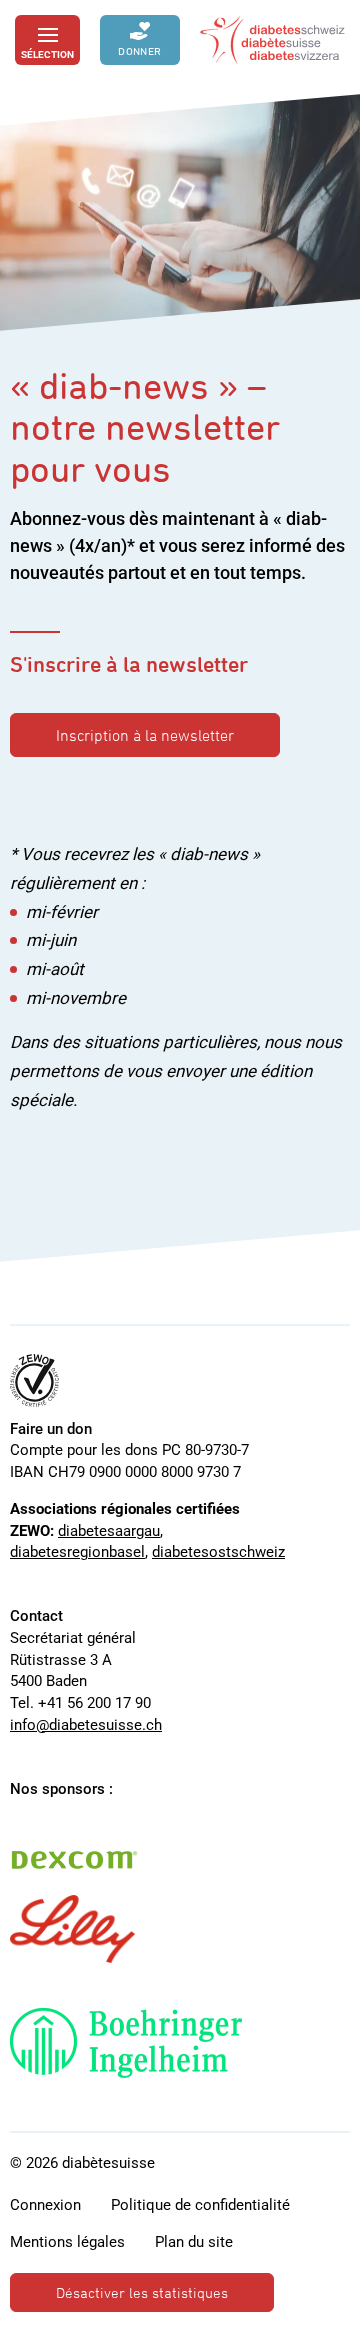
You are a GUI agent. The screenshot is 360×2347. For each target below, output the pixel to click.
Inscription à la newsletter (145, 735)
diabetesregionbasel (77, 1552)
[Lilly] (72, 1929)
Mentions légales (67, 2242)
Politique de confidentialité (200, 2205)
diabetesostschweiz (218, 1552)
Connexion (45, 2205)
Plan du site (194, 2242)
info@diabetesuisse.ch (86, 1725)
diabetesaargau (109, 1531)
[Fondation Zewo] (34, 1380)
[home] (272, 40)
